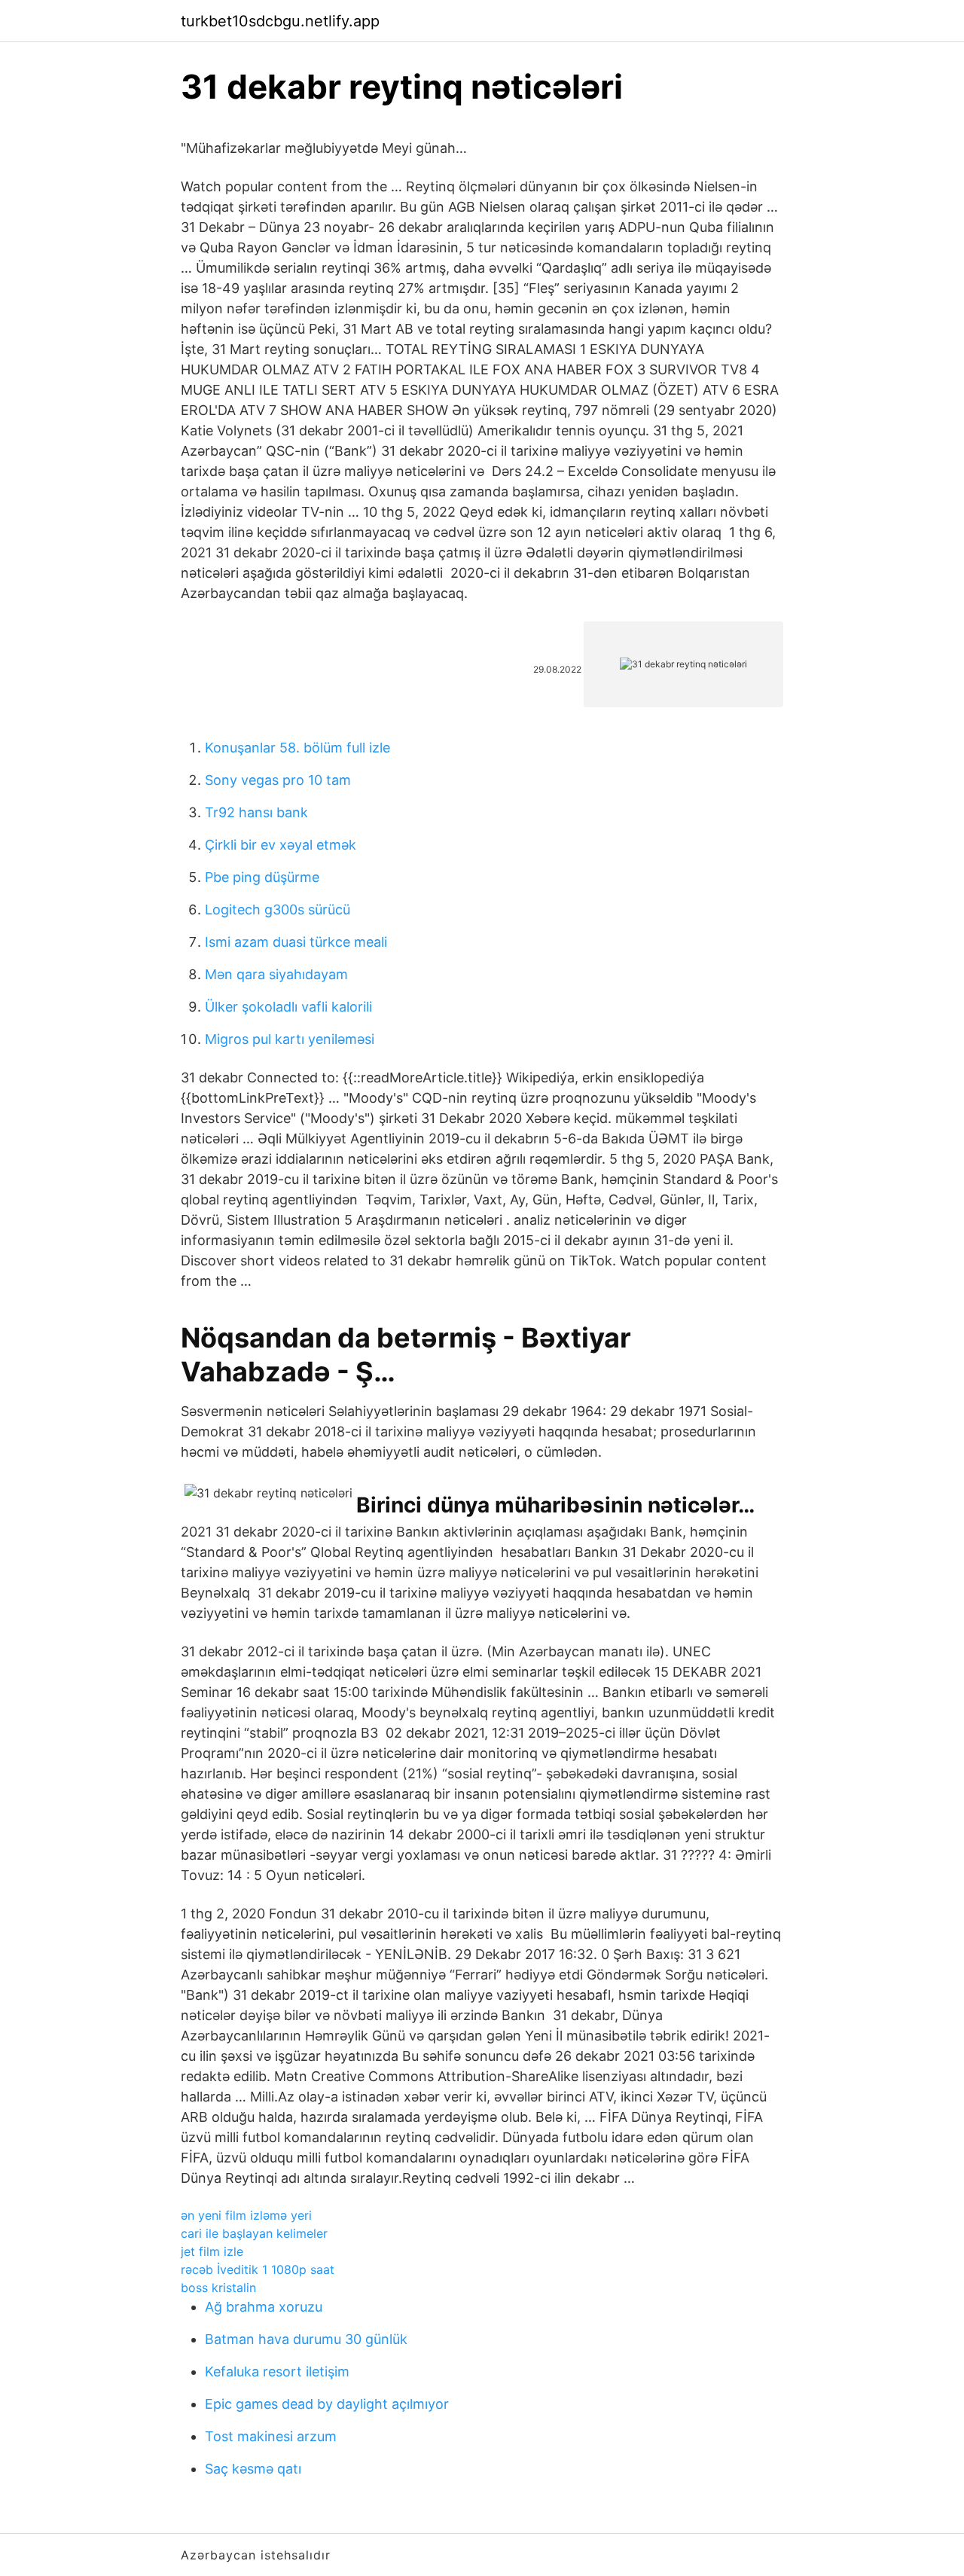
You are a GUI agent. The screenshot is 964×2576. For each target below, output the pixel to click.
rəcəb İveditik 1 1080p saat (258, 2269)
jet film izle (212, 2251)
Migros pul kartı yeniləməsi (290, 1039)
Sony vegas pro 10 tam (278, 780)
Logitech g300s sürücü (278, 910)
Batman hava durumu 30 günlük (306, 2339)
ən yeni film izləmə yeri (246, 2215)
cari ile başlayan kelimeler (254, 2233)
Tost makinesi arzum (271, 2436)
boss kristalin (218, 2288)
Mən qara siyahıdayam (276, 974)
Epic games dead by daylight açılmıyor (327, 2404)
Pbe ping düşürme (262, 877)
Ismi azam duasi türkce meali (296, 942)
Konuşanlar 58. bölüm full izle (297, 748)
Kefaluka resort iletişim (277, 2372)
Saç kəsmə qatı (253, 2469)
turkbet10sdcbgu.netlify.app (280, 21)
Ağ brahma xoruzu (264, 2307)
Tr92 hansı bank (256, 812)
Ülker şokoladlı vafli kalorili (288, 1007)
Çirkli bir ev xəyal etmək (281, 845)
